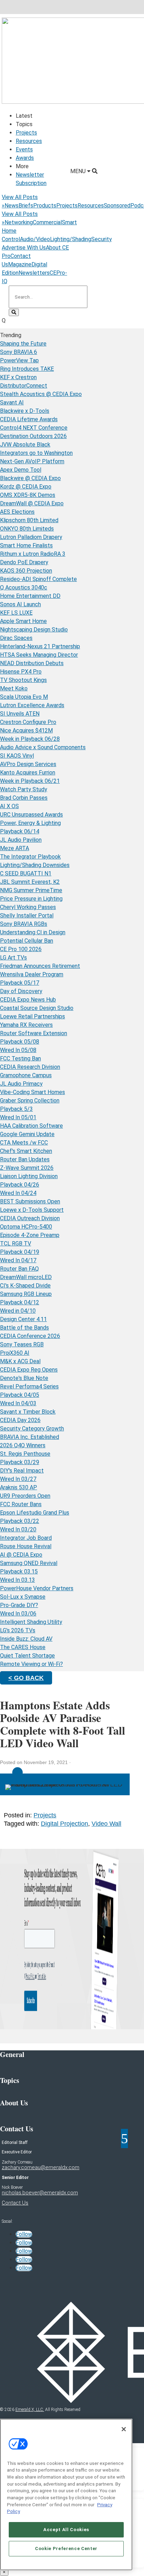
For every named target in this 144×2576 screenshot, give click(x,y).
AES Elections (17, 512)
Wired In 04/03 (18, 1403)
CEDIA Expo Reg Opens (29, 1370)
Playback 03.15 (19, 1571)
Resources (29, 141)
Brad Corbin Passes (24, 798)
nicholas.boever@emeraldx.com (40, 2193)
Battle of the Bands (24, 1328)
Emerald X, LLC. (30, 2410)
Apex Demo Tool (21, 470)
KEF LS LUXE (16, 613)
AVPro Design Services (28, 764)
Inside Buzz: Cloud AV (26, 1639)
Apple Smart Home (23, 621)
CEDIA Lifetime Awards (29, 419)
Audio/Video (35, 239)
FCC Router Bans (21, 1504)
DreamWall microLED (26, 1277)
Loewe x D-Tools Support (32, 1210)
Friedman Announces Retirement (40, 966)
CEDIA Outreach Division (30, 1218)
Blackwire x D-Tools (25, 411)
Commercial (47, 222)
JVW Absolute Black (25, 445)
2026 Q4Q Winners (23, 1445)
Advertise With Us (24, 248)
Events (24, 149)
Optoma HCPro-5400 (26, 1227)
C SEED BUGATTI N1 (26, 873)
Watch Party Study (24, 789)
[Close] (124, 2429)
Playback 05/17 (20, 983)
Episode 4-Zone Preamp (30, 1235)
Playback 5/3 (16, 1109)
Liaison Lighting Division (29, 1176)
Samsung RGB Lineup (26, 1294)
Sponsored (117, 206)
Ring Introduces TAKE (27, 369)
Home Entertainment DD (30, 596)
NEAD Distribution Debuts (32, 663)
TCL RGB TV (16, 1243)
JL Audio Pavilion (21, 840)
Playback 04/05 (20, 1395)
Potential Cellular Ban (27, 941)
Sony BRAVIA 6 (19, 352)
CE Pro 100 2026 (21, 949)
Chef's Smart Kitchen (26, 1151)
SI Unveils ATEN (20, 714)
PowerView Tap (19, 360)
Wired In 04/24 (18, 1193)
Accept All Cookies (66, 2530)
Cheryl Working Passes (28, 907)
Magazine (20, 264)
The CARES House (23, 1647)
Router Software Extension (34, 1033)
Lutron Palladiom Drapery (31, 537)
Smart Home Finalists (26, 545)
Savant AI (12, 402)
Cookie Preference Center (66, 2548)
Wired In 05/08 (18, 1050)
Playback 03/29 (20, 1462)
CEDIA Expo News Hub (28, 1000)
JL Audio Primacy (21, 1084)
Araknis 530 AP (19, 1487)
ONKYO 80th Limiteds (27, 529)
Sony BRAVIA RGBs (24, 924)
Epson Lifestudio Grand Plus (35, 1513)
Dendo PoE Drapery (24, 562)
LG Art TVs (13, 958)
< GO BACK (26, 1678)
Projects (26, 133)
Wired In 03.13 (17, 1580)
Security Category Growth (32, 1429)
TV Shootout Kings (23, 680)
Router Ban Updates (25, 1159)
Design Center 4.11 (23, 1319)
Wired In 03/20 (18, 1529)
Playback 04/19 (20, 1252)
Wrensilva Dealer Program (32, 974)
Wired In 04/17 (18, 1260)
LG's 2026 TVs (18, 1630)
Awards (25, 158)
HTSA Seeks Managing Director (39, 655)
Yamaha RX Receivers (26, 1025)
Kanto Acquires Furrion (28, 773)
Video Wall (106, 1824)
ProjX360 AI (15, 1353)
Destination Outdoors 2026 (33, 436)
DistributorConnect (24, 386)
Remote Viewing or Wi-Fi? (31, 1664)
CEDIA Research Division (30, 1067)
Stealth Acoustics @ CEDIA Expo (41, 394)
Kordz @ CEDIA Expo (26, 487)
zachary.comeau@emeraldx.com (41, 2167)
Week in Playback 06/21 (30, 781)
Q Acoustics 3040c (24, 587)
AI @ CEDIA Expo (21, 1555)
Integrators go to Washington (36, 453)
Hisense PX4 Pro (21, 672)
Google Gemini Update (27, 1134)
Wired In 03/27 (18, 1479)
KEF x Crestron (18, 377)
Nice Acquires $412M (26, 730)
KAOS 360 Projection (26, 571)
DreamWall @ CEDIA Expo (32, 503)
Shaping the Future (23, 344)
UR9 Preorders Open (25, 1496)
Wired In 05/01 (18, 1117)
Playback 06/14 (20, 831)
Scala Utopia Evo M (24, 697)
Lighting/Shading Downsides (35, 865)
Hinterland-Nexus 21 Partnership (40, 646)
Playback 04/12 (20, 1302)
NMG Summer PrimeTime (31, 890)
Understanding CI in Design (33, 932)
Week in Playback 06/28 (30, 739)
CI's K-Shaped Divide (25, 1286)
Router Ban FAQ (19, 1269)
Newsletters (34, 273)
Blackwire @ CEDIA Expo (30, 478)
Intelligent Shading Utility (31, 1622)
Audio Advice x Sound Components (43, 747)
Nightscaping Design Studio (34, 630)
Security (102, 239)
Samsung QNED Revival (29, 1563)
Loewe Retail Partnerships (33, 1016)
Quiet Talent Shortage (27, 1656)
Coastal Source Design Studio (37, 1008)
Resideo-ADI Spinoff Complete (38, 579)
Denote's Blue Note (24, 1378)
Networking (19, 222)
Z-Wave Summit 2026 (27, 1168)
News (12, 206)
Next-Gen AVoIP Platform (32, 461)
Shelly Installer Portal (27, 915)
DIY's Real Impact (22, 1471)
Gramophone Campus (26, 1075)
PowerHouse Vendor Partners (37, 1588)
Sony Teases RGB (22, 1344)
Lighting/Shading (71, 239)
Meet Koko (14, 688)
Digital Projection (64, 1824)
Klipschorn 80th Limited (29, 520)
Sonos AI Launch (20, 604)
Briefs (26, 206)
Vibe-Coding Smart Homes (33, 1092)
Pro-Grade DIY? (19, 1605)
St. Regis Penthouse (25, 1454)
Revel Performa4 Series (29, 1386)
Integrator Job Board (26, 1538)
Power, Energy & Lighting (30, 823)
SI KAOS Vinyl (17, 756)
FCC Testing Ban (20, 1058)
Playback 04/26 (20, 1185)
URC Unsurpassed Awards (31, 815)
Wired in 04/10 (18, 1311)
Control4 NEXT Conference (34, 428)
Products (45, 206)
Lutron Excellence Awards (32, 705)
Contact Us (15, 2203)
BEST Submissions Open (30, 1201)
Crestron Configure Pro (28, 722)
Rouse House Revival (26, 1546)
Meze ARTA (15, 848)
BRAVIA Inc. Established (30, 1437)
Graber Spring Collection (30, 1101)
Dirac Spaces (16, 638)
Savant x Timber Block (28, 1412)
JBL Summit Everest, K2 (30, 882)
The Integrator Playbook (30, 857)
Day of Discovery (21, 991)
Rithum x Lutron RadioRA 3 (33, 554)
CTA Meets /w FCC (24, 1143)
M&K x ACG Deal (20, 1361)
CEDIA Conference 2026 (30, 1336)
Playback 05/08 (20, 1042)
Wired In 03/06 (18, 1614)
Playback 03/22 (20, 1521)
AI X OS (9, 806)
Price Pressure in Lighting (31, 899)
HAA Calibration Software (31, 1126)
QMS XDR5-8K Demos (28, 495)
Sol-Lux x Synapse (23, 1597)
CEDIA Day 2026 (20, 1420)
